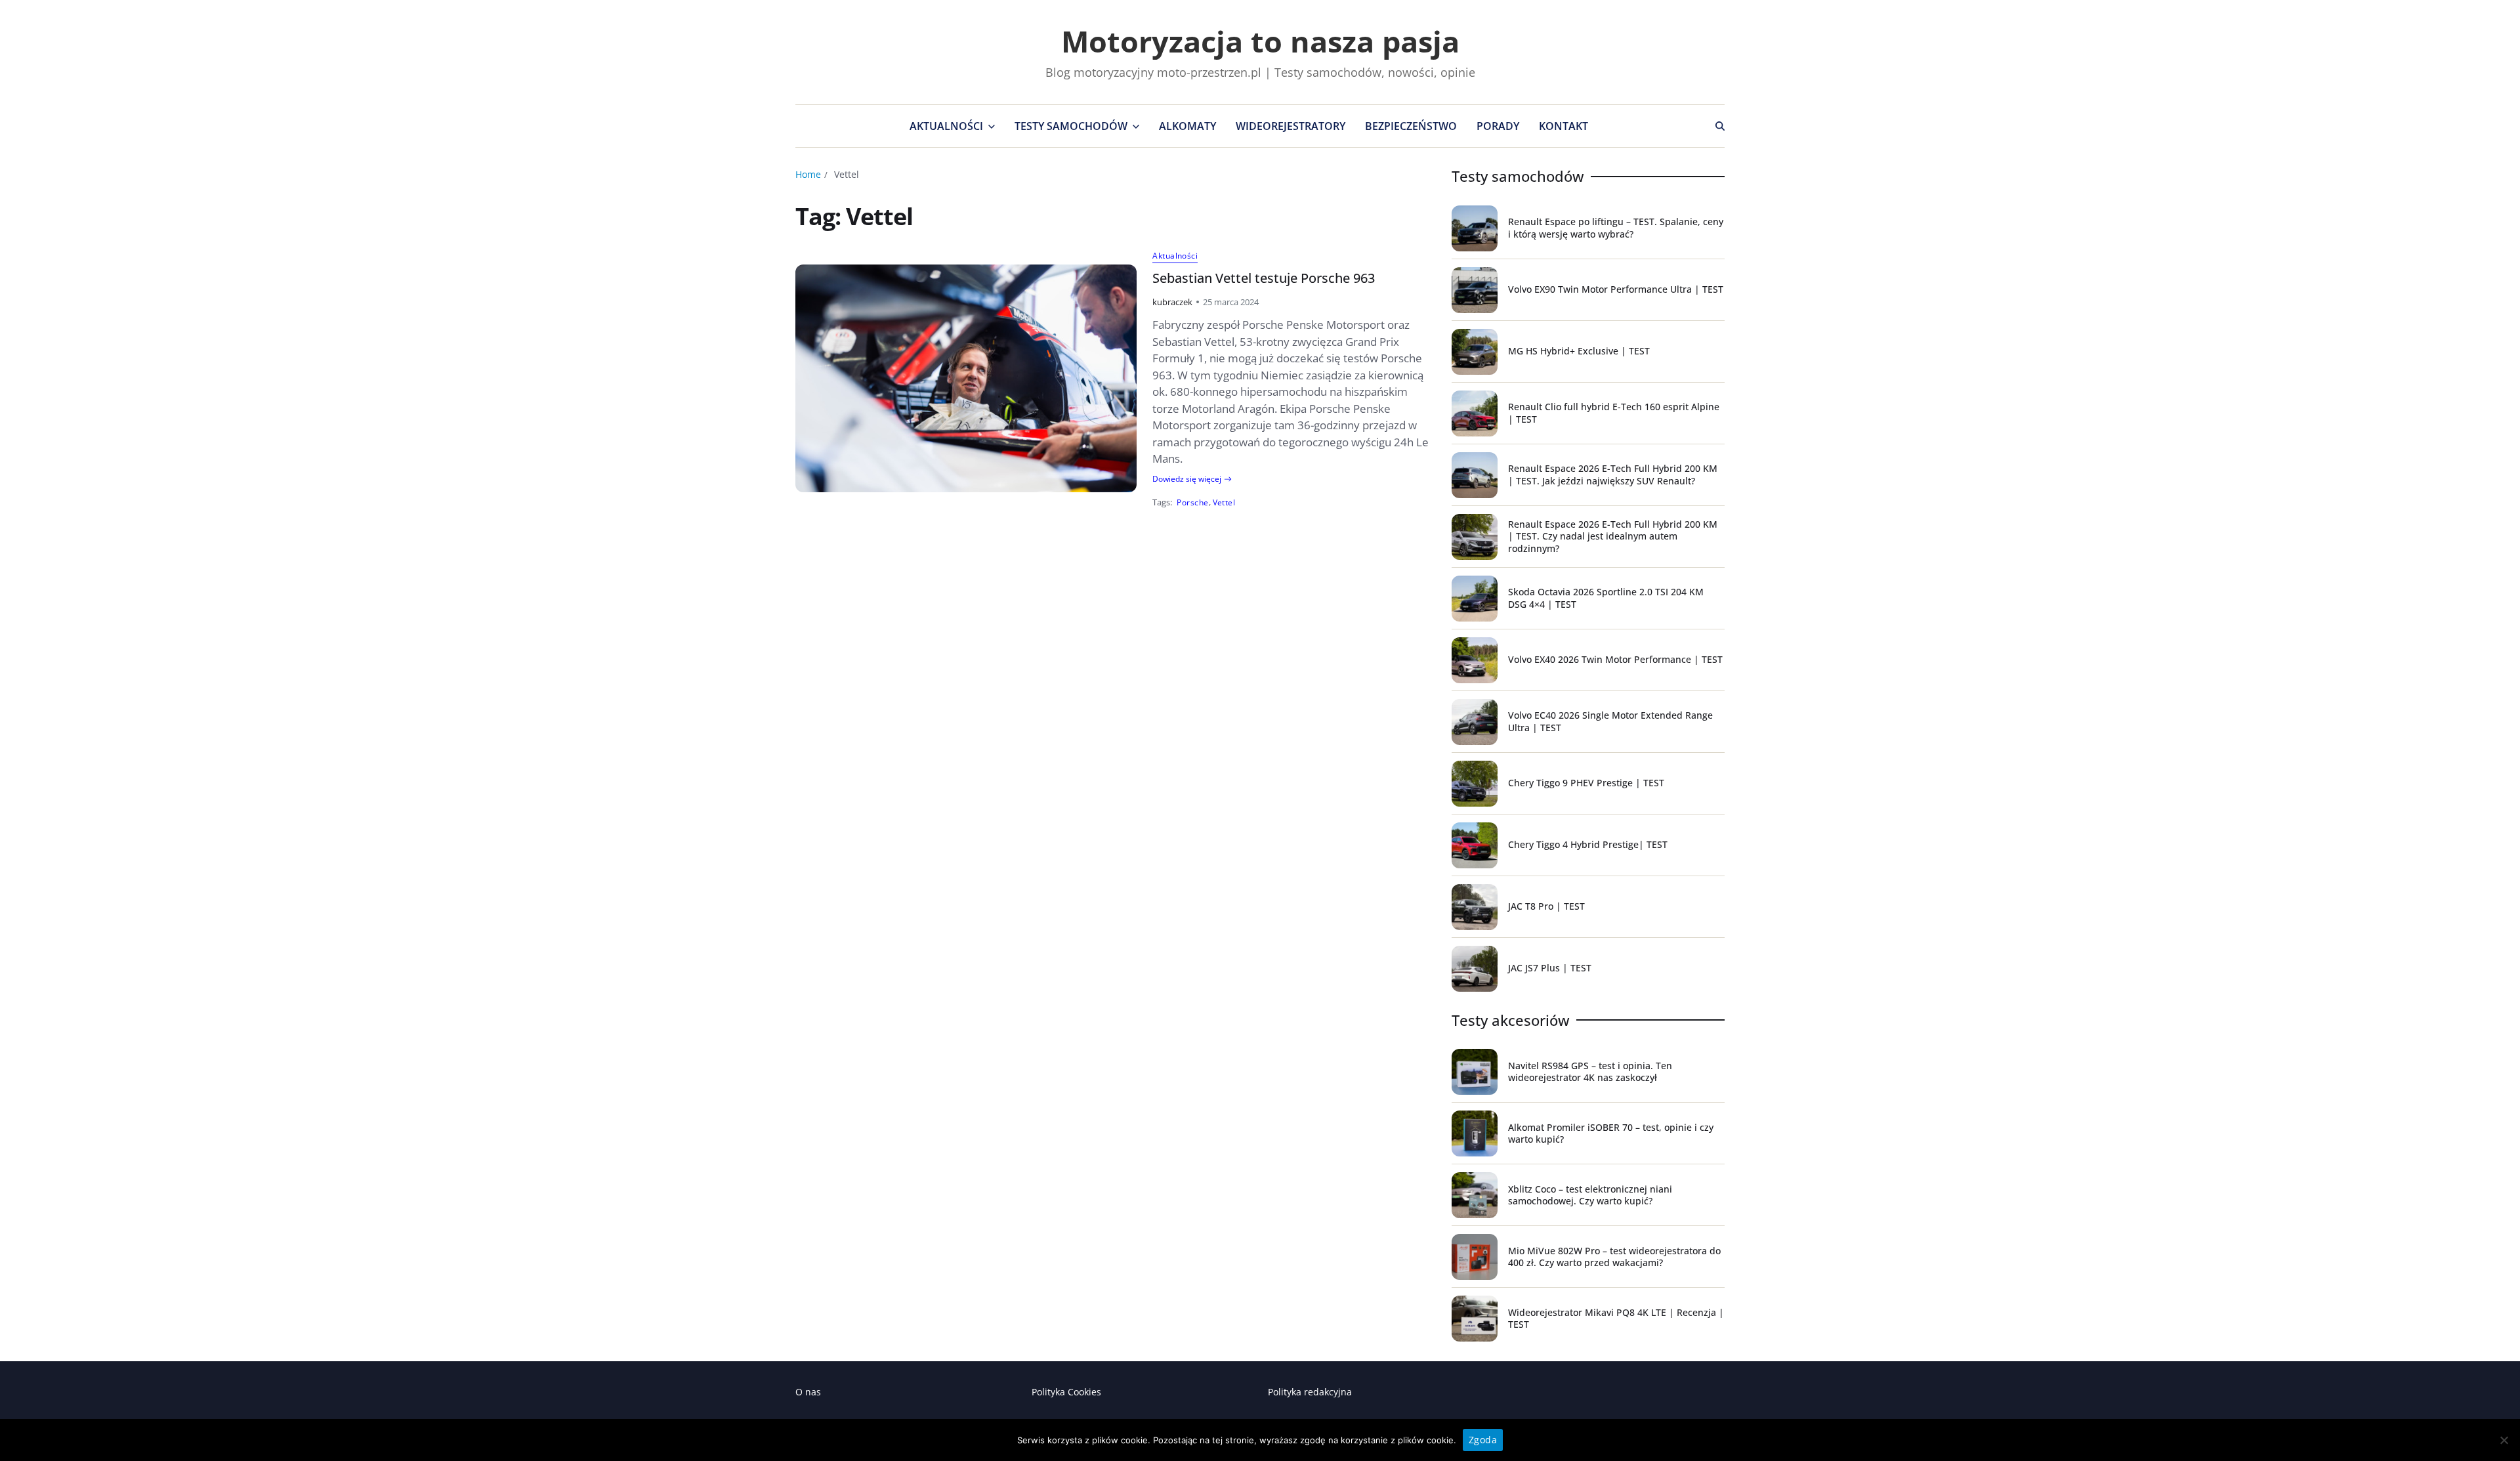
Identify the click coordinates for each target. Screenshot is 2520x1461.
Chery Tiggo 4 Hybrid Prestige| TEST (1588, 844)
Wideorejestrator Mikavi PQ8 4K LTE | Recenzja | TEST (1616, 1318)
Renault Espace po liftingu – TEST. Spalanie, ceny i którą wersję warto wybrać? (1616, 227)
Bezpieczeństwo (1411, 126)
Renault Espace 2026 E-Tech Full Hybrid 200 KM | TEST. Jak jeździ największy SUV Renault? (1613, 474)
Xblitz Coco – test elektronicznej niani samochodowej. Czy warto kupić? (1590, 1195)
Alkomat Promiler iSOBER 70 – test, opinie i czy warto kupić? (1611, 1133)
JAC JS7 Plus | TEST (1550, 968)
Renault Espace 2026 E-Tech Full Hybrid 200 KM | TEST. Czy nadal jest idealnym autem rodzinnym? (1613, 536)
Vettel (1224, 502)
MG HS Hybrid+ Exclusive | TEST (1579, 351)
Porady (1498, 126)
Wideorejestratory (1291, 126)
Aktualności (946, 126)
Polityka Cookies (1066, 1392)
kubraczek (1172, 302)
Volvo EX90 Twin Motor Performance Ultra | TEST (1616, 289)
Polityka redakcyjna (1310, 1392)
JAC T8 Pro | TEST (1546, 906)
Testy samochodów (1071, 126)
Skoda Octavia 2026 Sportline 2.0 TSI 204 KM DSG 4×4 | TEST (1606, 598)
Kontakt (1564, 126)
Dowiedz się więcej (1187, 479)
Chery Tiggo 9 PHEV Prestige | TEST (1586, 783)
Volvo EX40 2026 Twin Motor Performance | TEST (1615, 659)
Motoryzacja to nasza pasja (1260, 41)
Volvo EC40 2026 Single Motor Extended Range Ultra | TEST (1610, 721)
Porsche (1192, 502)
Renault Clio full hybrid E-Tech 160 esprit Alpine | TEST (1614, 413)
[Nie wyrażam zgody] (2504, 1440)
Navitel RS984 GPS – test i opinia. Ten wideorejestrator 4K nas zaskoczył (1590, 1071)
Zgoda (1483, 1440)
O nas (808, 1392)
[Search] (1720, 126)
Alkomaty (1187, 126)
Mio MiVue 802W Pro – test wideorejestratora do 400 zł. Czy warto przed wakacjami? (1614, 1257)
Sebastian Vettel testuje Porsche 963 (1264, 278)
